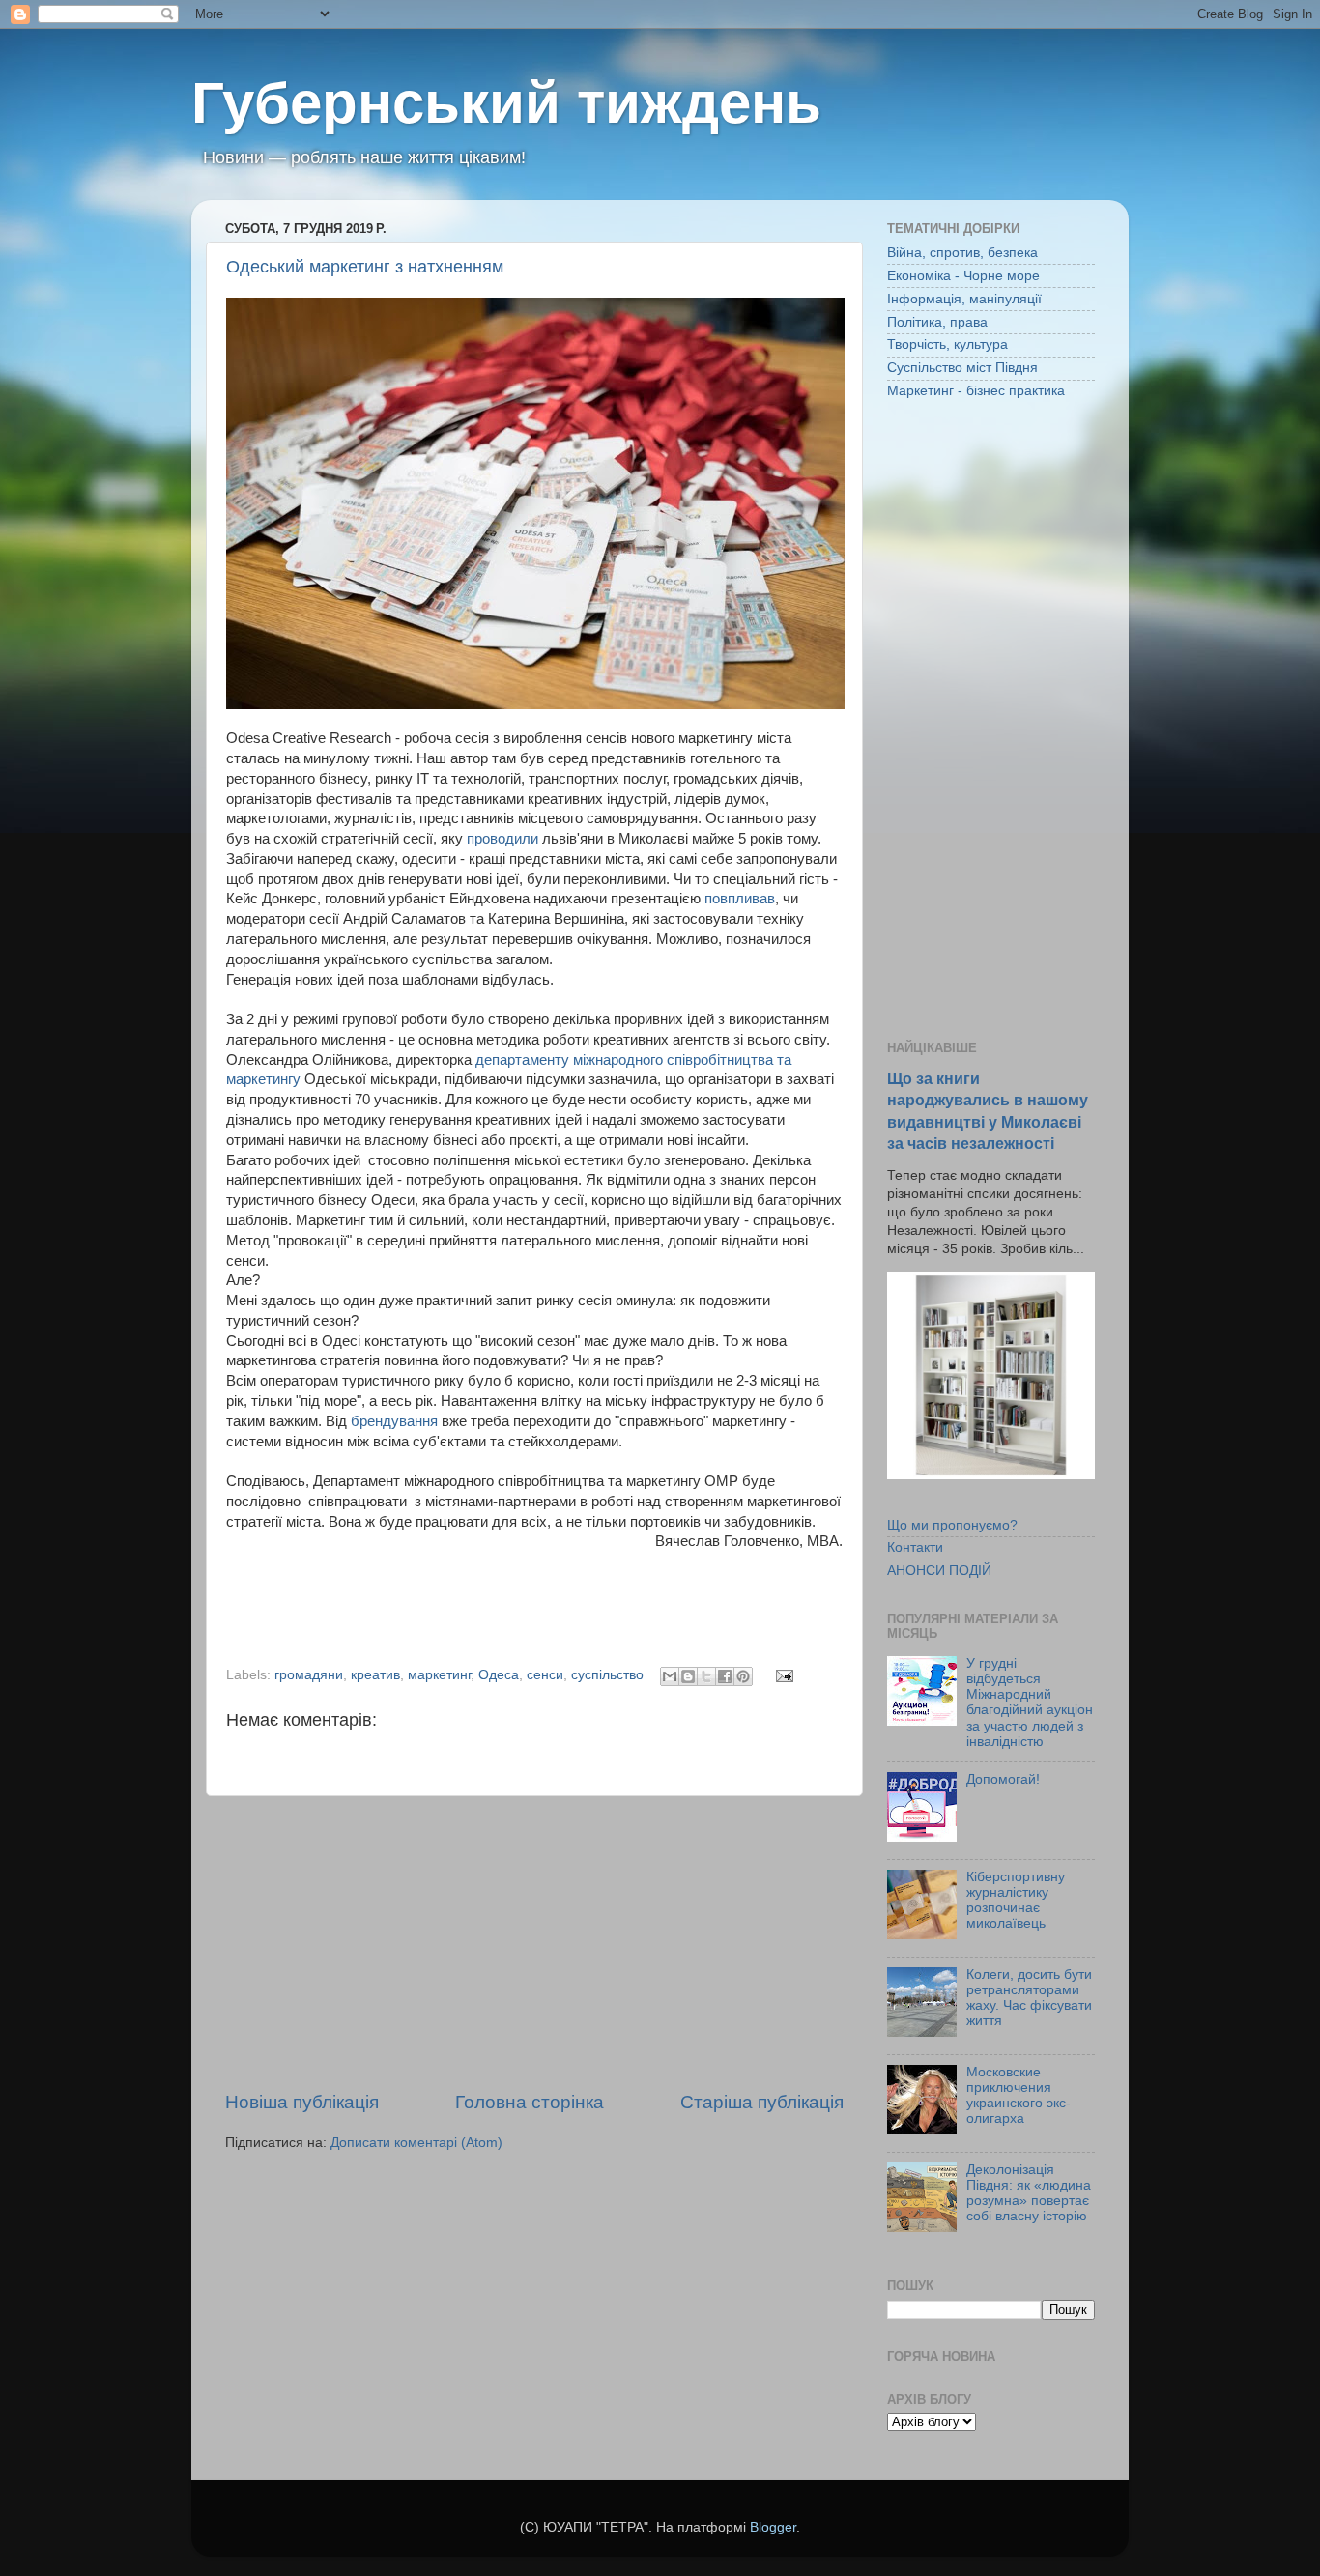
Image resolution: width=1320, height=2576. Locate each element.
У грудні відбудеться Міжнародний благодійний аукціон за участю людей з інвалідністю (1030, 1703)
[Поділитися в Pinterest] (743, 1676)
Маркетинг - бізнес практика (976, 391)
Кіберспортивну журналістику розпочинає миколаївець (1016, 1901)
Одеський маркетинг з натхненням (365, 267)
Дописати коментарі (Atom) (416, 2143)
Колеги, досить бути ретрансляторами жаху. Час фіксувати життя (1029, 1998)
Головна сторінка (530, 2102)
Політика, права (937, 322)
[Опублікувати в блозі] (688, 1676)
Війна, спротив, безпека (962, 253)
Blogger (773, 2527)
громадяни (309, 1675)
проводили (502, 839)
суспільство (607, 1675)
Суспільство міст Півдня (962, 368)
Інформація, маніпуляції (964, 299)
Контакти (915, 1547)
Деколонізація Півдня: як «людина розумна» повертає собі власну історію (1029, 2193)
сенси (545, 1675)
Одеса (499, 1675)
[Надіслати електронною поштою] (670, 1676)
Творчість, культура (947, 344)
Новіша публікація (302, 2102)
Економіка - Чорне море (963, 276)
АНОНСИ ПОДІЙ (939, 1571)
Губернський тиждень (506, 103)
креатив (375, 1675)
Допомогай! (1003, 1779)
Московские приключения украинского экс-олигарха (1019, 2096)
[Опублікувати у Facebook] (725, 1676)
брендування (394, 1421)
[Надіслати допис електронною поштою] (781, 1675)
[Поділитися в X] (706, 1676)
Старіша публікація (762, 2102)
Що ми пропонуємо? (952, 1525)
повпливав (740, 899)
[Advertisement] (534, 1943)
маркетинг (439, 1675)
